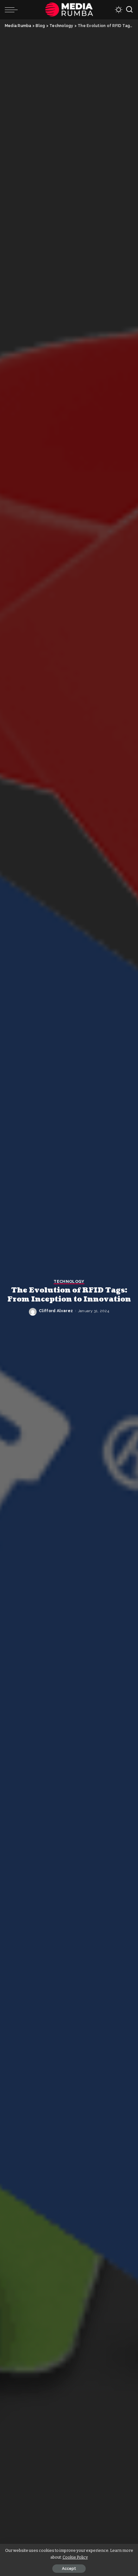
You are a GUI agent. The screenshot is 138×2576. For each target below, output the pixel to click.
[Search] (129, 10)
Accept (69, 2569)
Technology (69, 1282)
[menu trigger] (13, 10)
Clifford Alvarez (56, 1311)
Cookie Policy (75, 2557)
